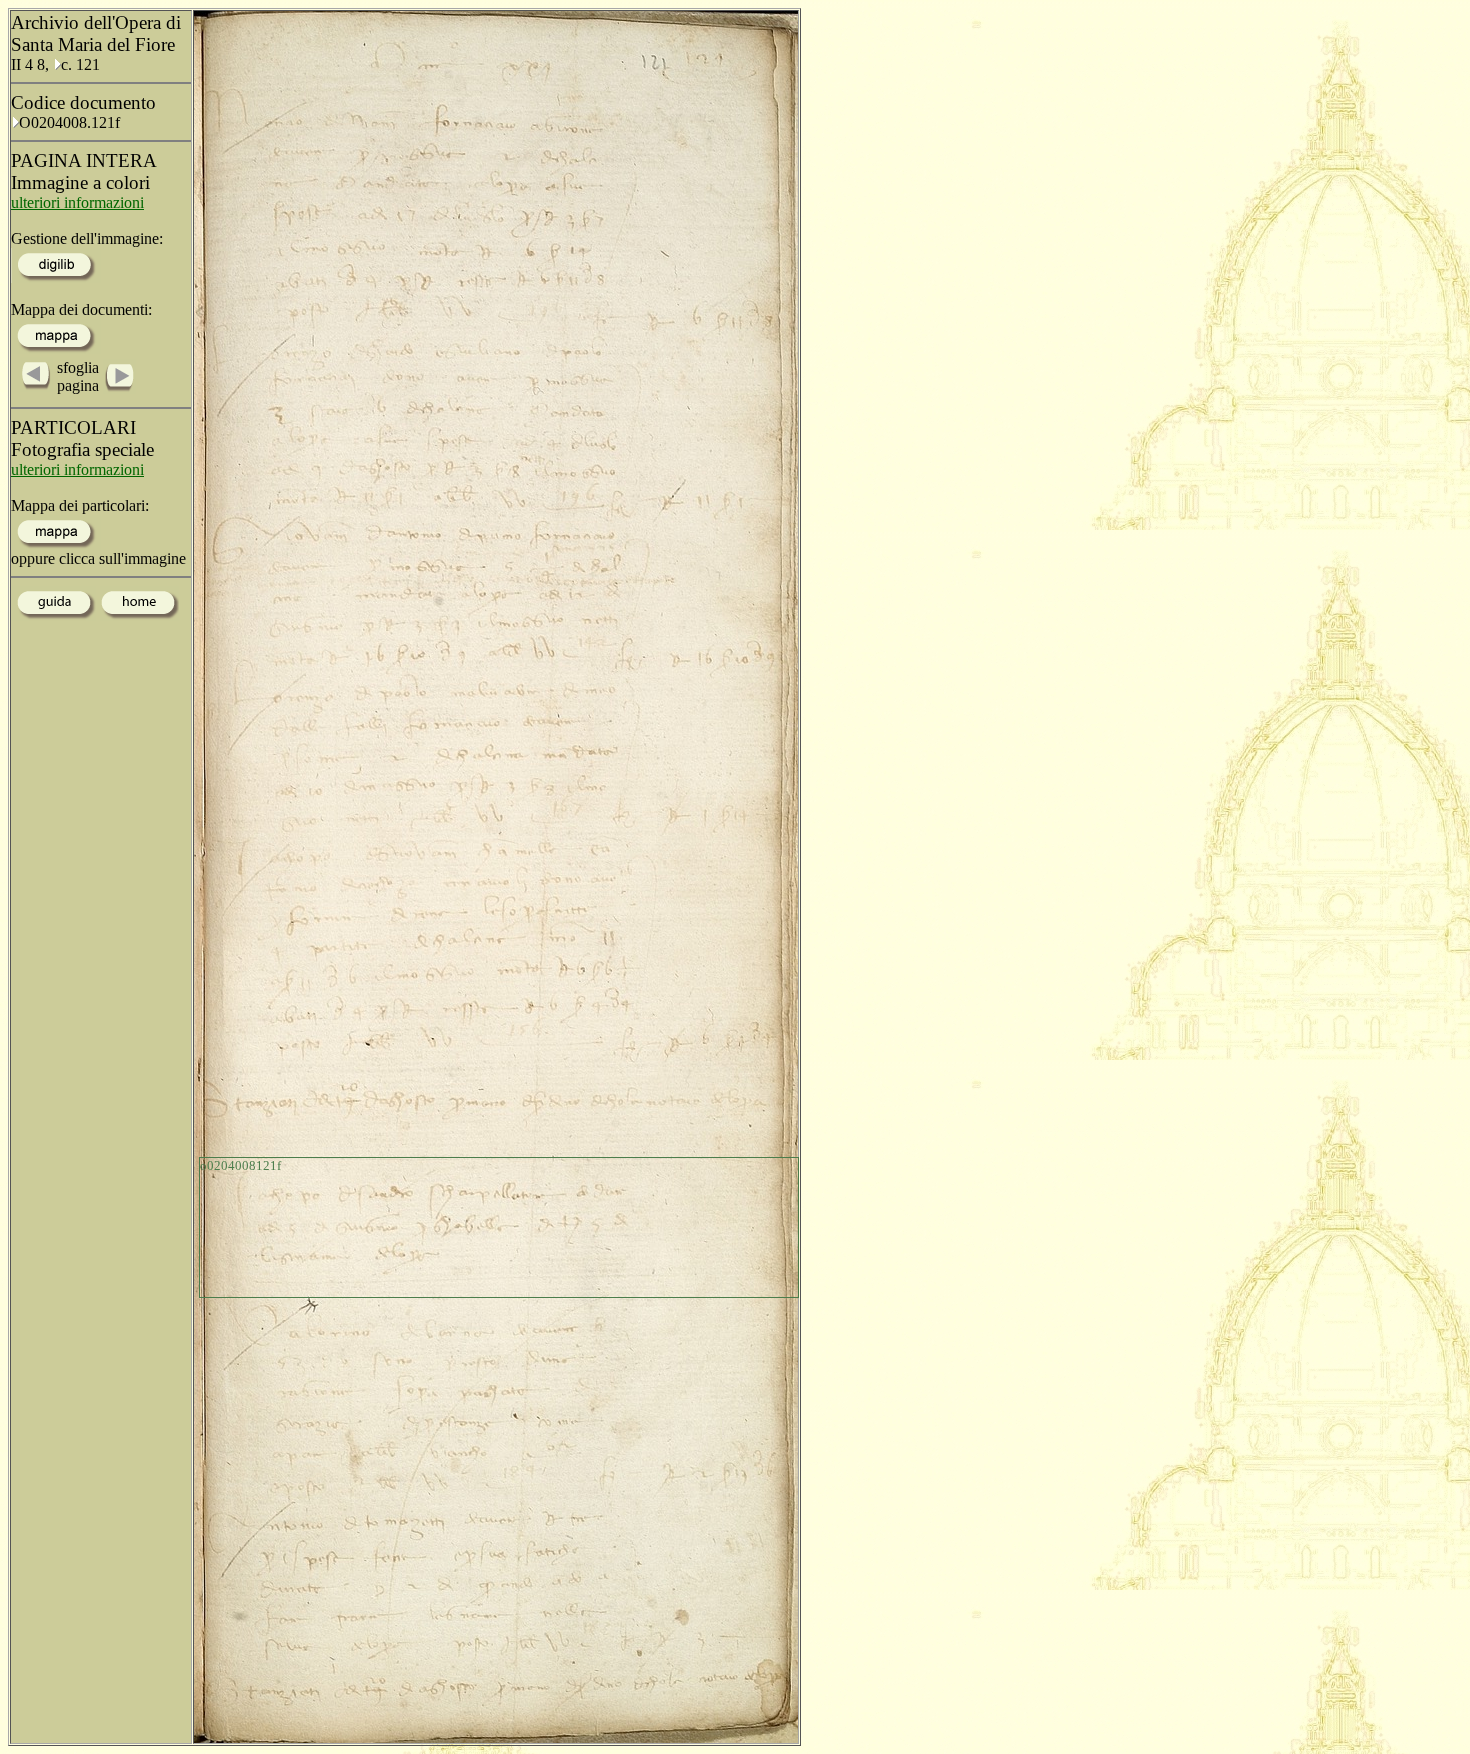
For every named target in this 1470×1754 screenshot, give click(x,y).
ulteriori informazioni (77, 202)
